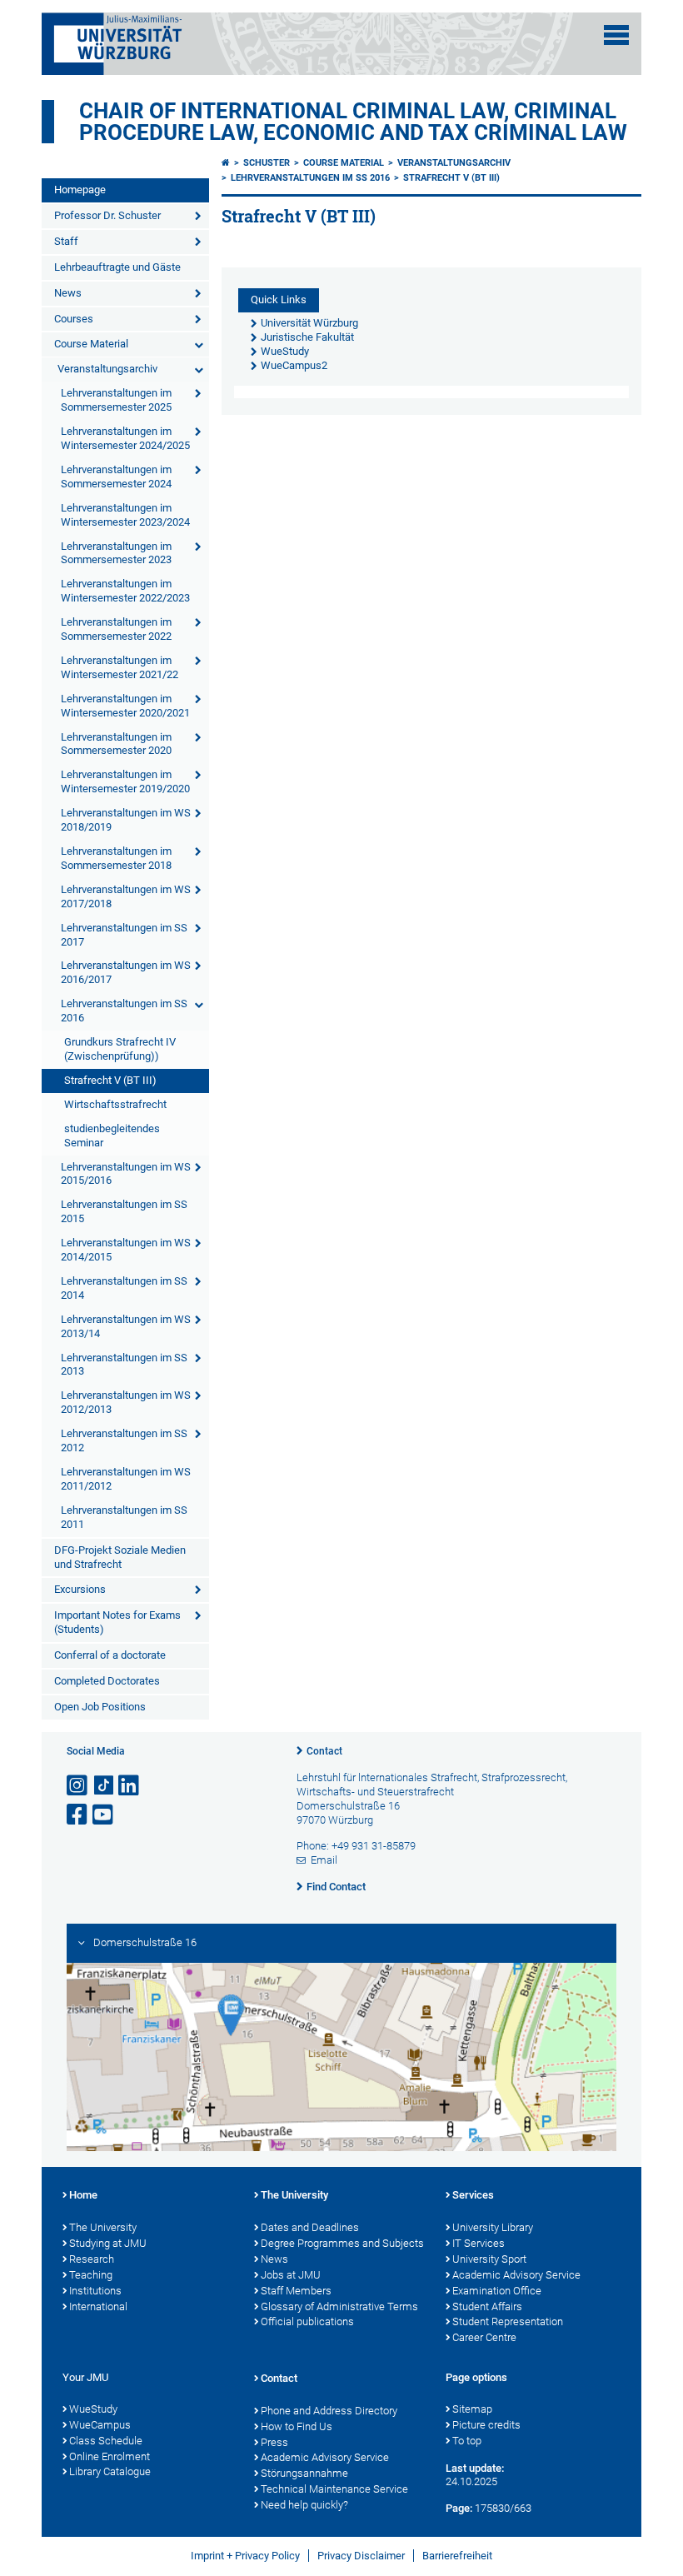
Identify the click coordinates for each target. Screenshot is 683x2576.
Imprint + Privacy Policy (245, 2556)
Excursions (80, 1589)
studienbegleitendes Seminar (112, 1136)
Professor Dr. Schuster (107, 215)
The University (103, 2227)
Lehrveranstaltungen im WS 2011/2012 (126, 1479)
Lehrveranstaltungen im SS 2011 (124, 1517)
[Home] (226, 163)
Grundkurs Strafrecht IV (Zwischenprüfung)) (120, 1049)
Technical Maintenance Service (334, 2489)
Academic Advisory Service (516, 2275)
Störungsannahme (304, 2473)
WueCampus (100, 2425)
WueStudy (93, 2409)
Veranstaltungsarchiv (107, 369)
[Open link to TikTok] (104, 1786)
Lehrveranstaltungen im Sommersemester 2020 (116, 744)
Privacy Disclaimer (361, 2556)
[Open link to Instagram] (78, 1786)
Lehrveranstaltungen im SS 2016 (124, 1011)
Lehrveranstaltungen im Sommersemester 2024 (116, 477)
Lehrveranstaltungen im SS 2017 (124, 935)
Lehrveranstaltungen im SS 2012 (124, 1440)
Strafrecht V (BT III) (110, 1080)
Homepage (80, 190)
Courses (74, 319)
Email (324, 1860)
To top (467, 2441)
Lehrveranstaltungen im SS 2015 (124, 1211)
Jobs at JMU (291, 2275)
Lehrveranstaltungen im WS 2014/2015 (126, 1250)
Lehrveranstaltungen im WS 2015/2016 (126, 1174)
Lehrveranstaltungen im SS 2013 (124, 1365)
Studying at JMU (108, 2243)
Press (274, 2442)
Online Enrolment (110, 2456)
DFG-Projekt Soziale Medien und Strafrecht (120, 1557)
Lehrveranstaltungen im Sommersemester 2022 (116, 629)
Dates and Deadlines (310, 2227)
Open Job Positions (100, 1707)
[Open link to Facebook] (78, 1815)
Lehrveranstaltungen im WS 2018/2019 (126, 820)
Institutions (95, 2291)
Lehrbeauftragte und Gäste (117, 267)
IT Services (479, 2243)
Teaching (91, 2275)
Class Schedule (106, 2441)
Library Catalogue (110, 2471)
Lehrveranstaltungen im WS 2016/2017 (126, 972)
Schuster (267, 163)
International (98, 2306)
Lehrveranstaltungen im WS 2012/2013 (126, 1402)
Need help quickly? (304, 2505)
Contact (324, 1751)
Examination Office (497, 2291)
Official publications (307, 2321)
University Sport (489, 2259)
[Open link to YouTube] (104, 1815)
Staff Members (296, 2291)
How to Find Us (297, 2426)
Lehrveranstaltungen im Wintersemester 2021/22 (120, 667)
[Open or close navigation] (616, 35)
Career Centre (484, 2337)
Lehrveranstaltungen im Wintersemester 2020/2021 (125, 706)
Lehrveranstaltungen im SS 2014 (124, 1288)
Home (83, 2195)
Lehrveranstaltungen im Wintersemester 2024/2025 (125, 438)
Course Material (91, 344)
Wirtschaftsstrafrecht (115, 1104)
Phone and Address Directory (329, 2411)
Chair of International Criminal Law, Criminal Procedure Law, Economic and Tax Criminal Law (353, 122)
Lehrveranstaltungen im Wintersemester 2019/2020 (125, 781)
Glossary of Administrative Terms (339, 2306)
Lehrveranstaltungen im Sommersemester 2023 (116, 553)
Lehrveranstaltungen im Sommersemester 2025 (116, 400)
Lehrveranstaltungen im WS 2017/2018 (126, 896)
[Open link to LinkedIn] (130, 1786)
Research (92, 2259)
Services (473, 2195)
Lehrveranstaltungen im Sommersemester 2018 (116, 858)
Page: (459, 2508)
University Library (493, 2227)
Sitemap (472, 2409)
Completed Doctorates (107, 1681)
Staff (66, 241)
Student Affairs (487, 2306)
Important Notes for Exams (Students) (117, 1622)
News (68, 293)
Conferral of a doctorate (110, 1655)
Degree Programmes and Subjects (342, 2243)
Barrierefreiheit (457, 2556)
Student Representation (508, 2321)
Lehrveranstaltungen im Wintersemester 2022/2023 (125, 591)
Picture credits (486, 2425)
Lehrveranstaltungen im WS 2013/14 (126, 1326)
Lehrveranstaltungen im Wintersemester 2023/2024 (125, 515)
